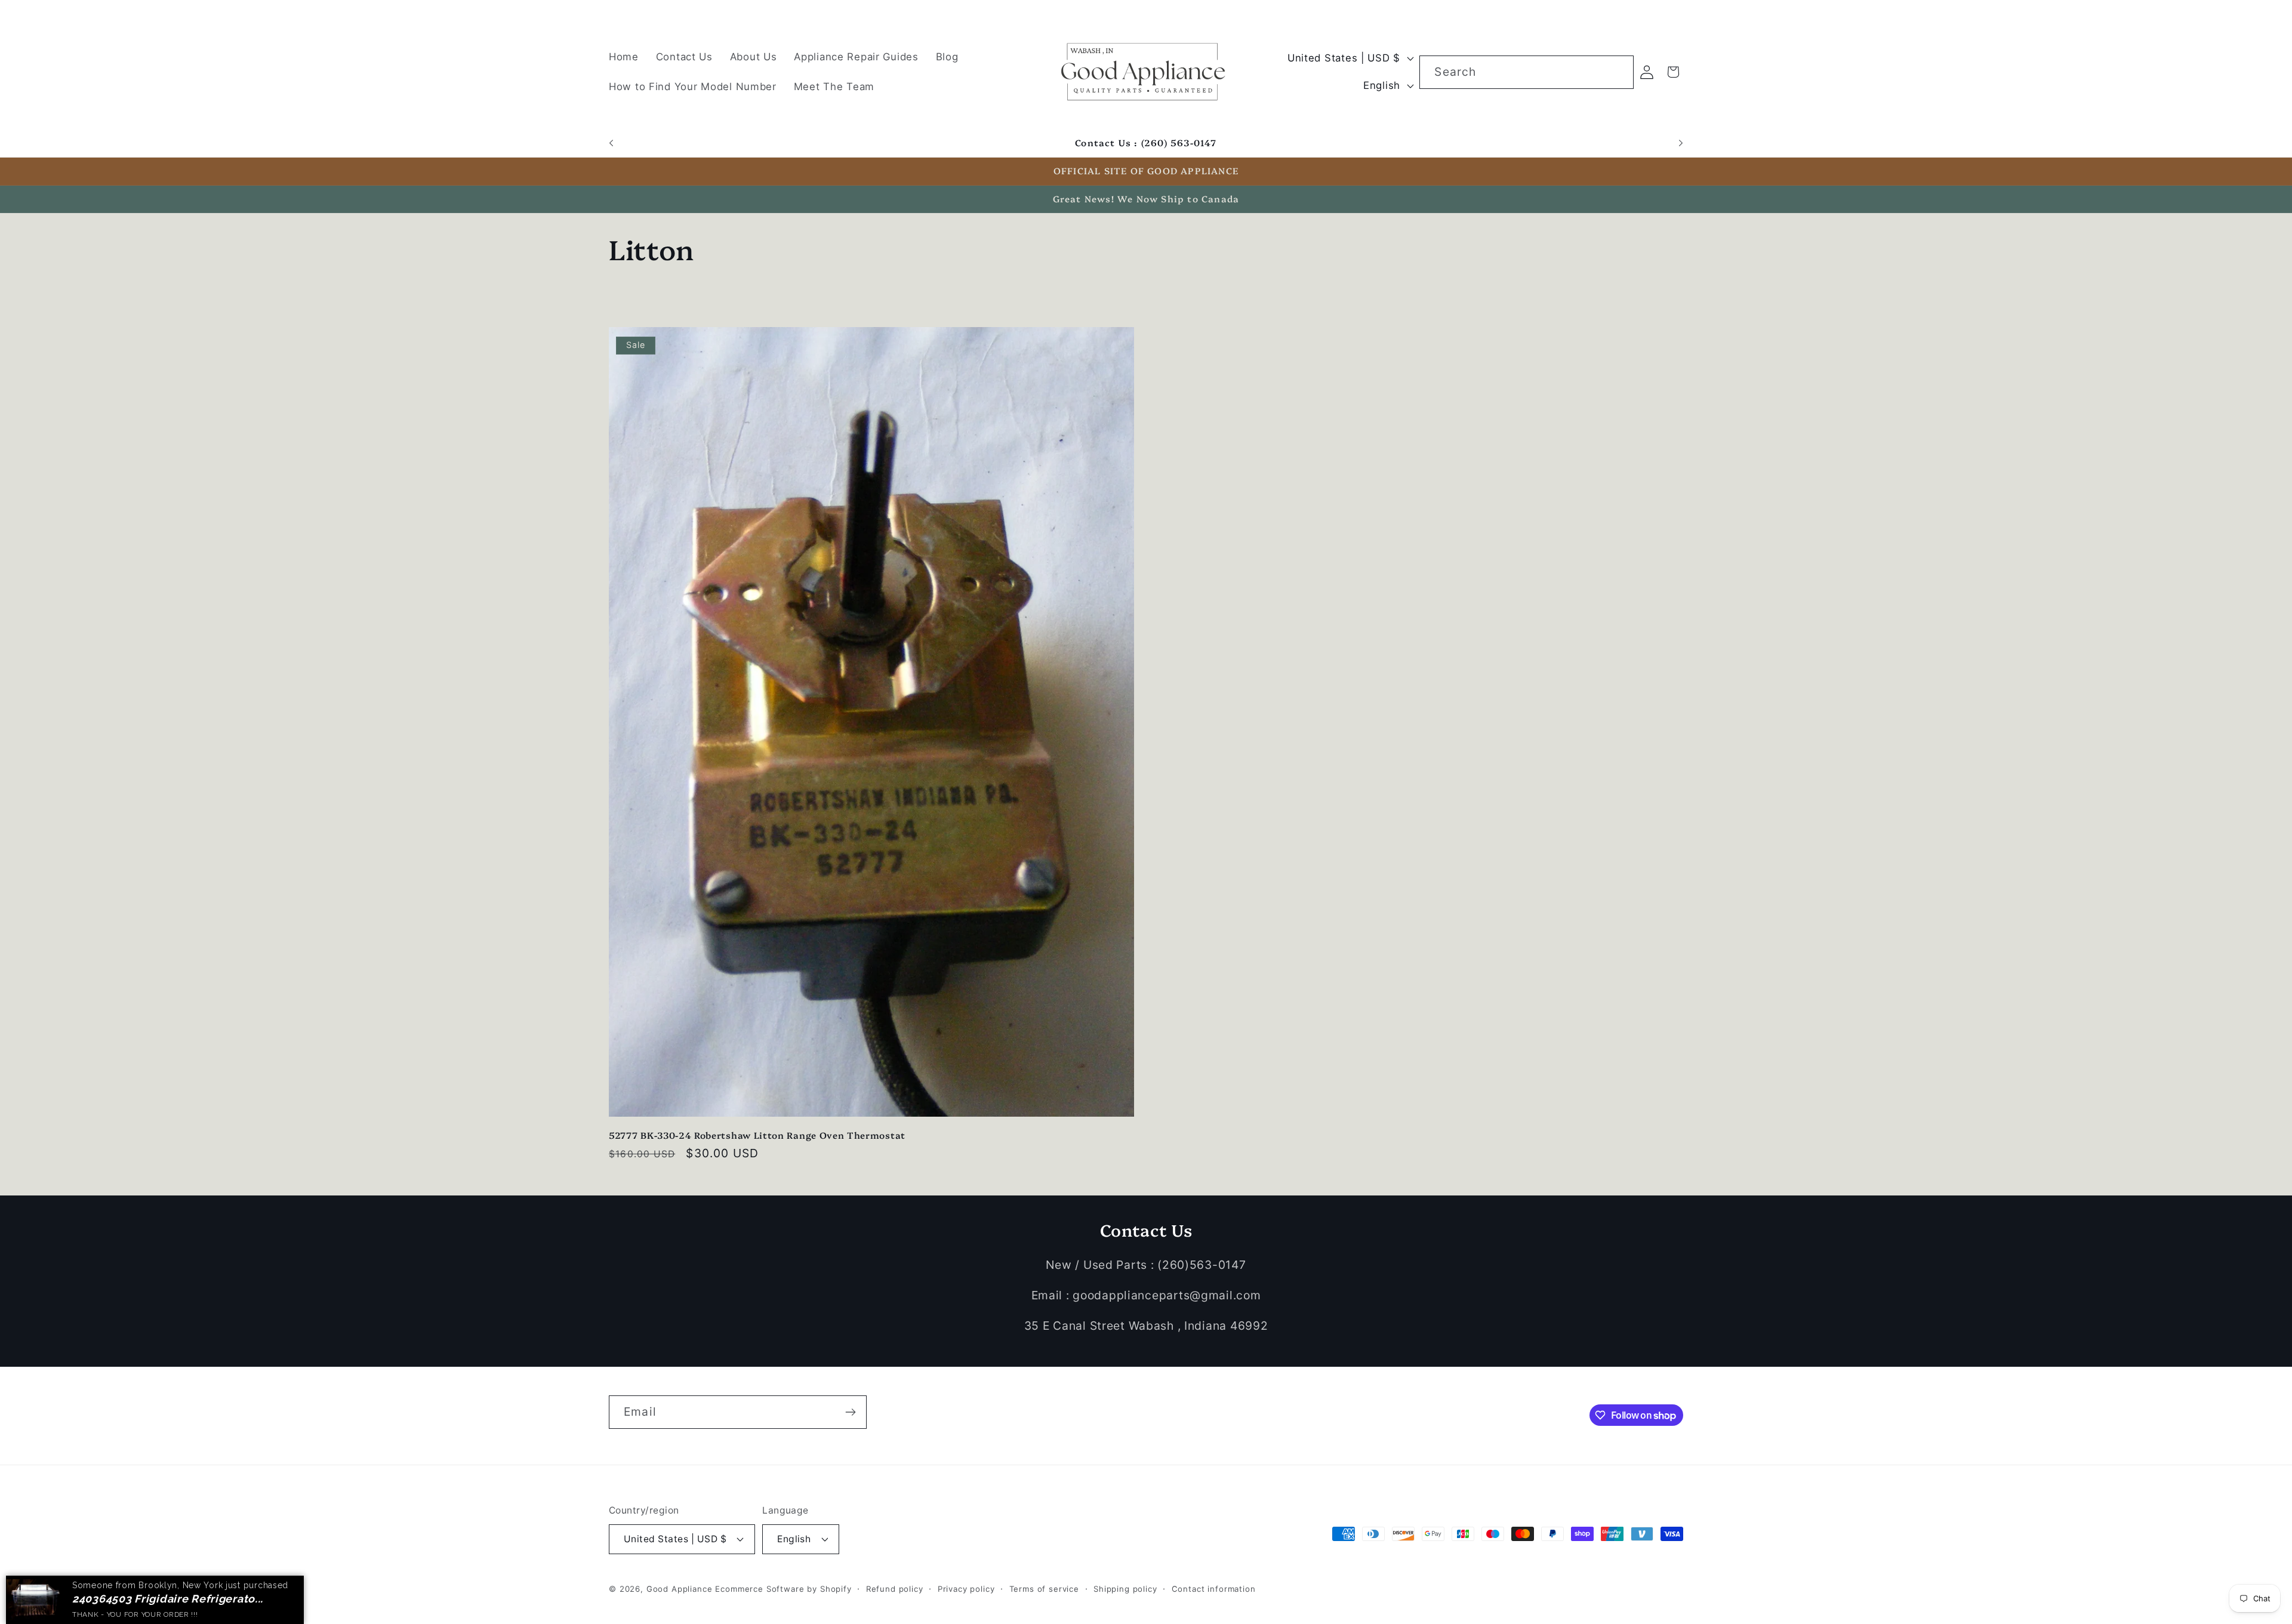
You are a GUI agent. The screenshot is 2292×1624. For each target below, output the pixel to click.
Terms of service (1044, 1588)
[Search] (1617, 72)
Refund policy (895, 1588)
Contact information (1214, 1588)
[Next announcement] (1681, 143)
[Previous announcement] (611, 143)
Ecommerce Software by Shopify (783, 1588)
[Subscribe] (850, 1412)
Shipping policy (1125, 1588)
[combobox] (1526, 72)
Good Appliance (680, 1588)
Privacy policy (966, 1588)
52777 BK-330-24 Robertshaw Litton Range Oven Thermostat (757, 1135)
